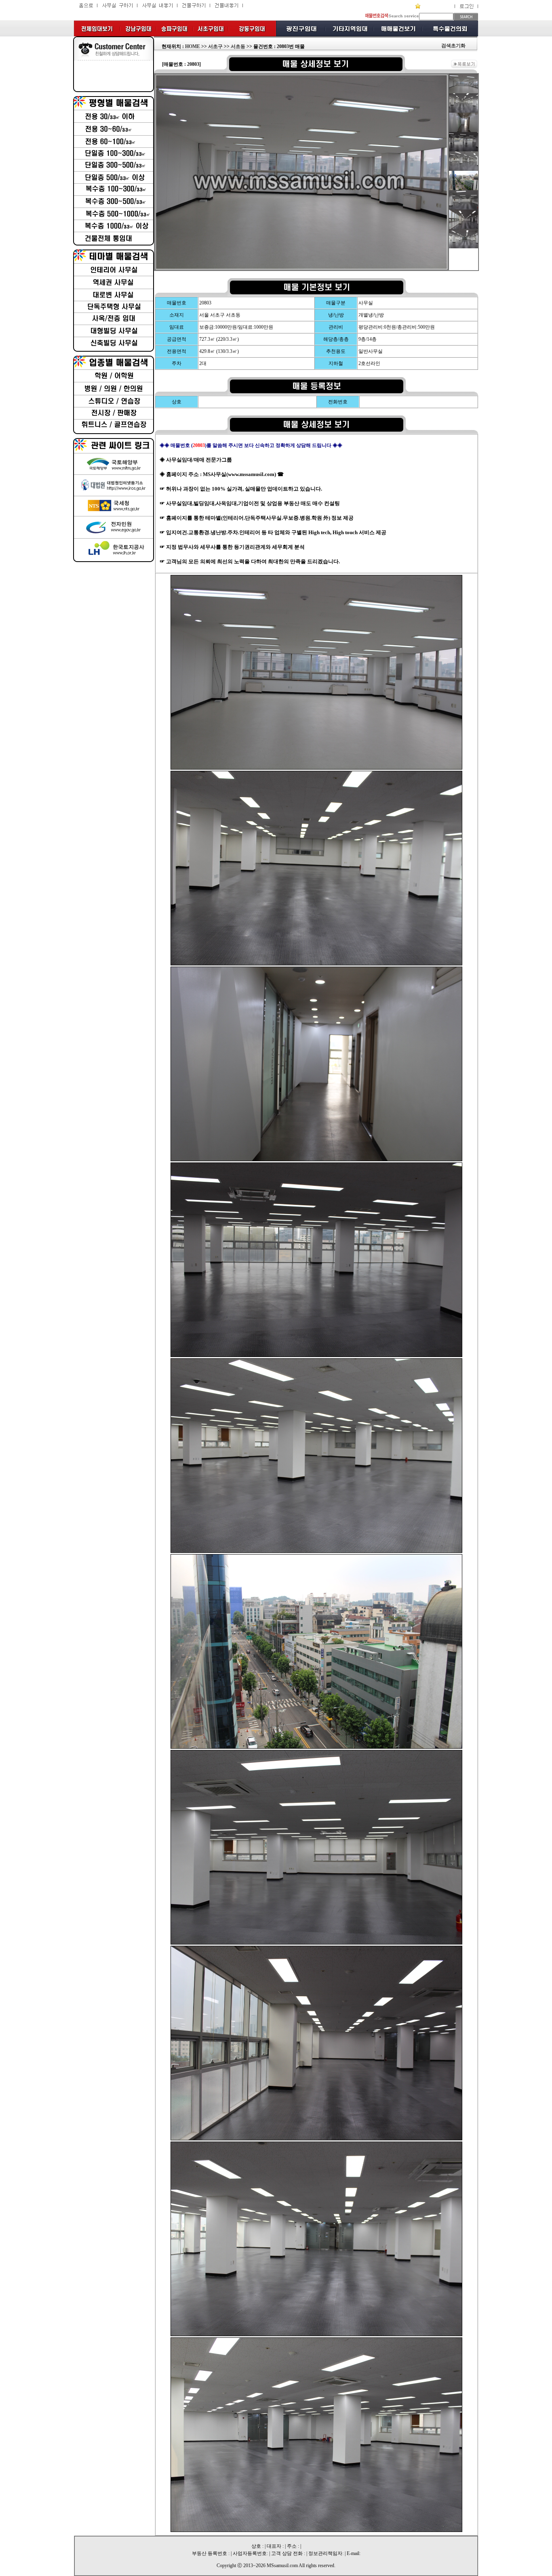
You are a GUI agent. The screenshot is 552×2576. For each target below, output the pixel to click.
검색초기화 (453, 46)
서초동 (238, 46)
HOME (193, 46)
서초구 (215, 46)
